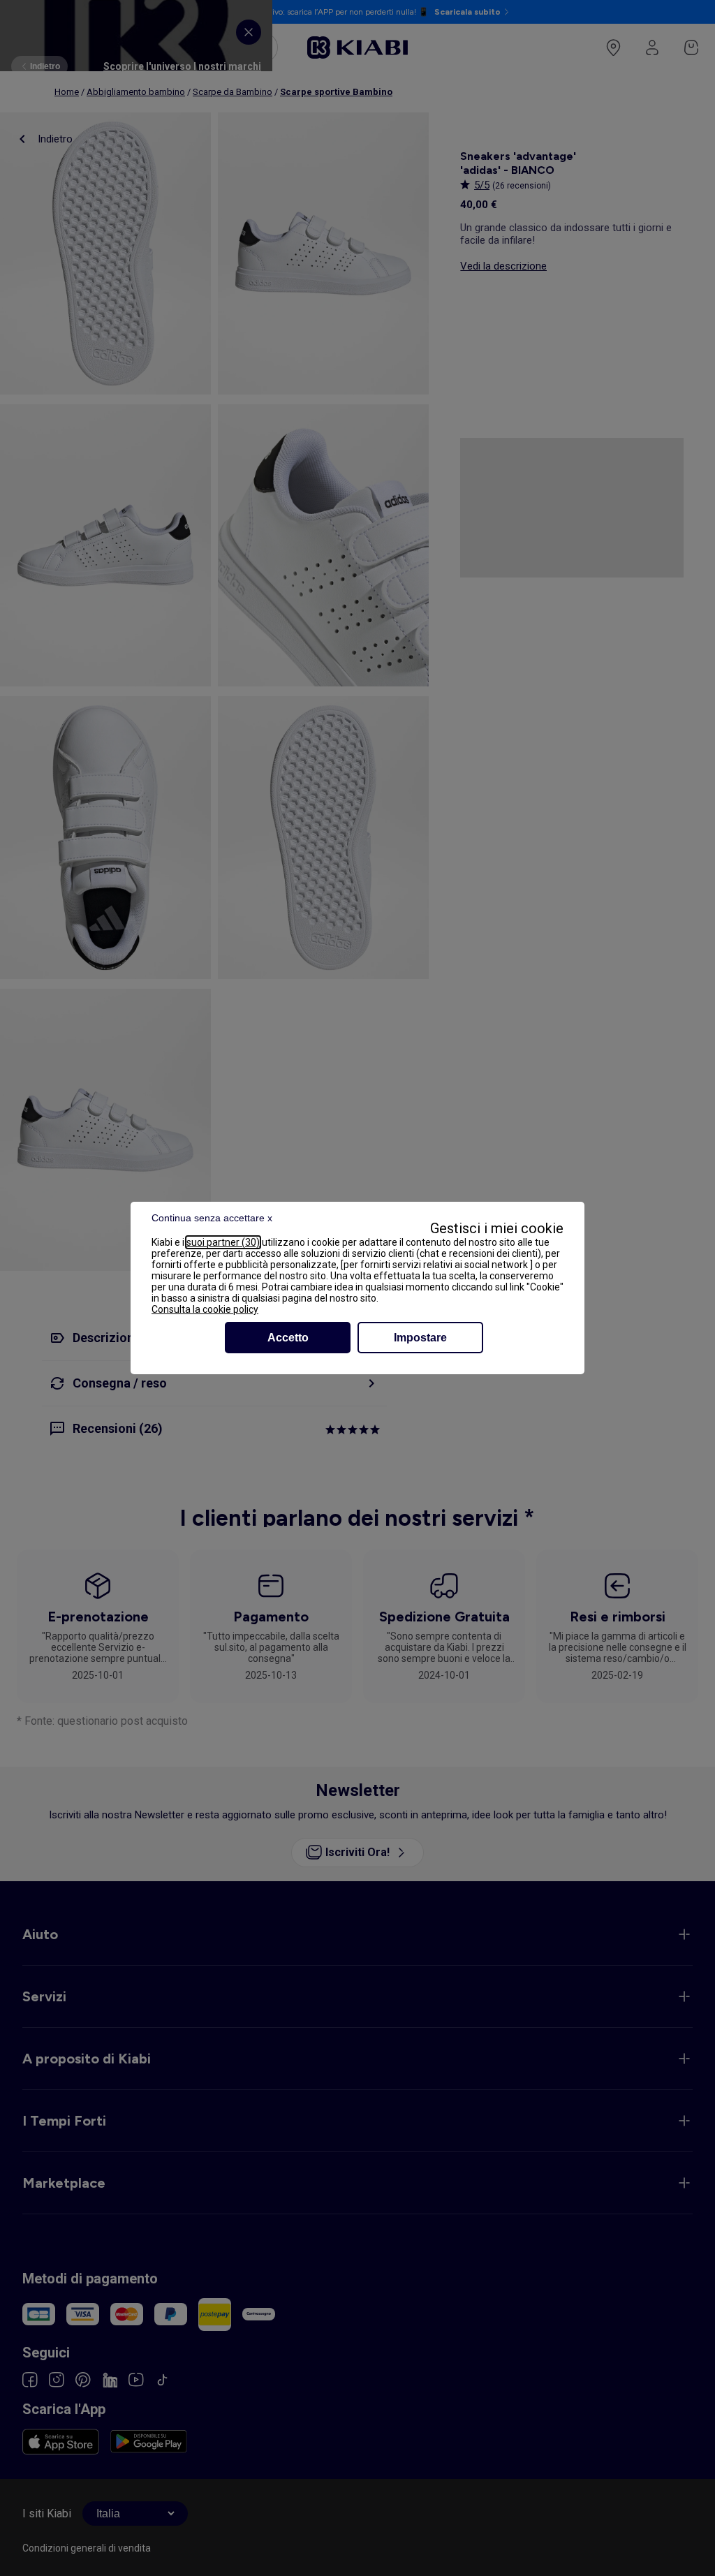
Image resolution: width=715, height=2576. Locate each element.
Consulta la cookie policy (205, 1309)
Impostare (420, 1338)
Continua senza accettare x (212, 1218)
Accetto (288, 1338)
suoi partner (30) (223, 1242)
